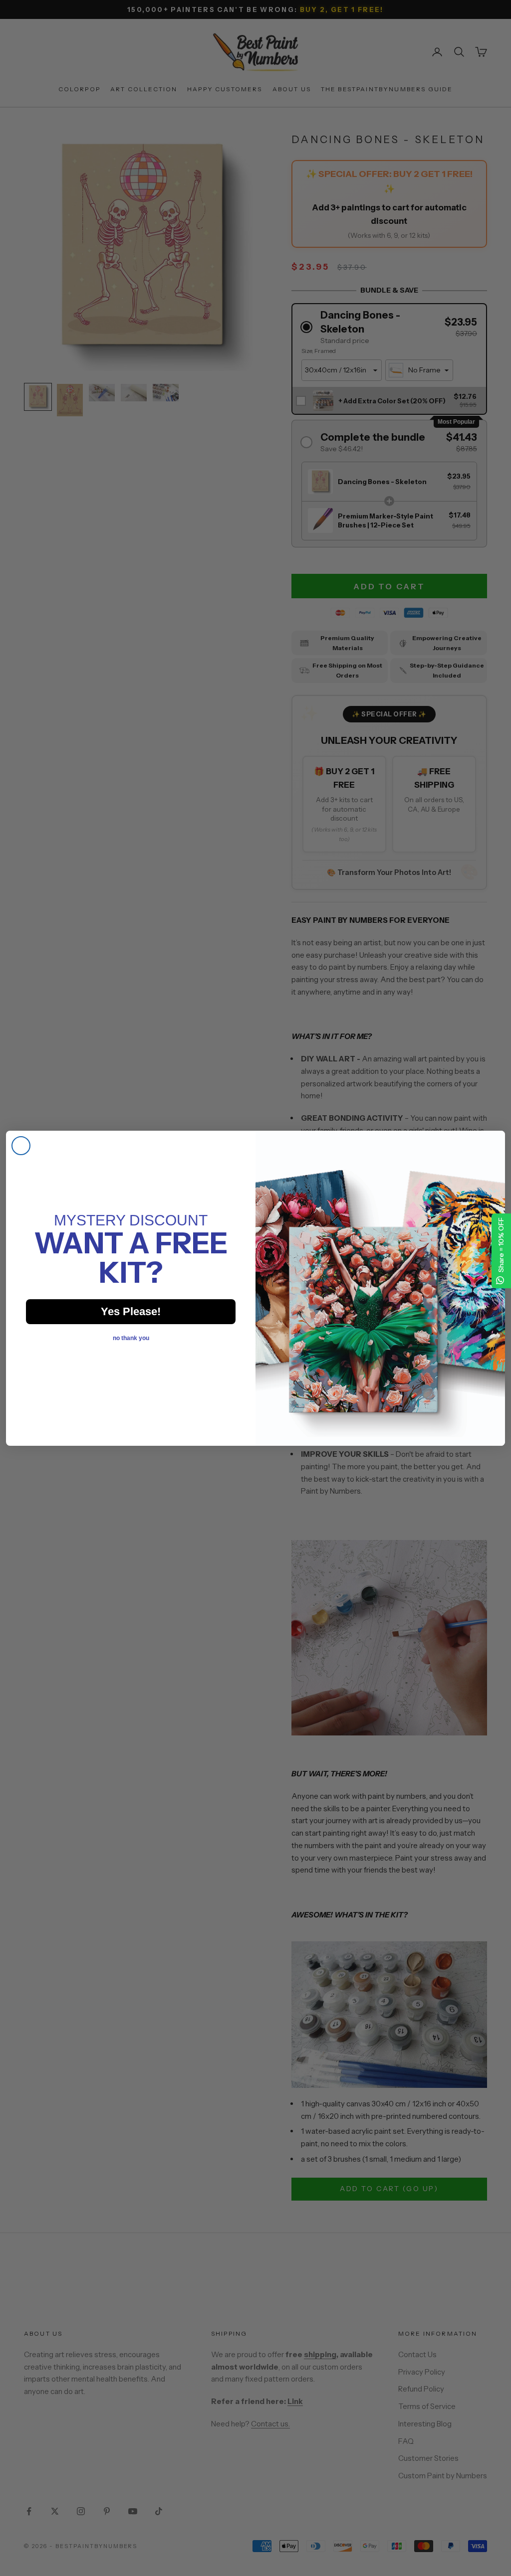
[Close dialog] (21, 1146)
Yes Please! (131, 1311)
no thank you (131, 1338)
